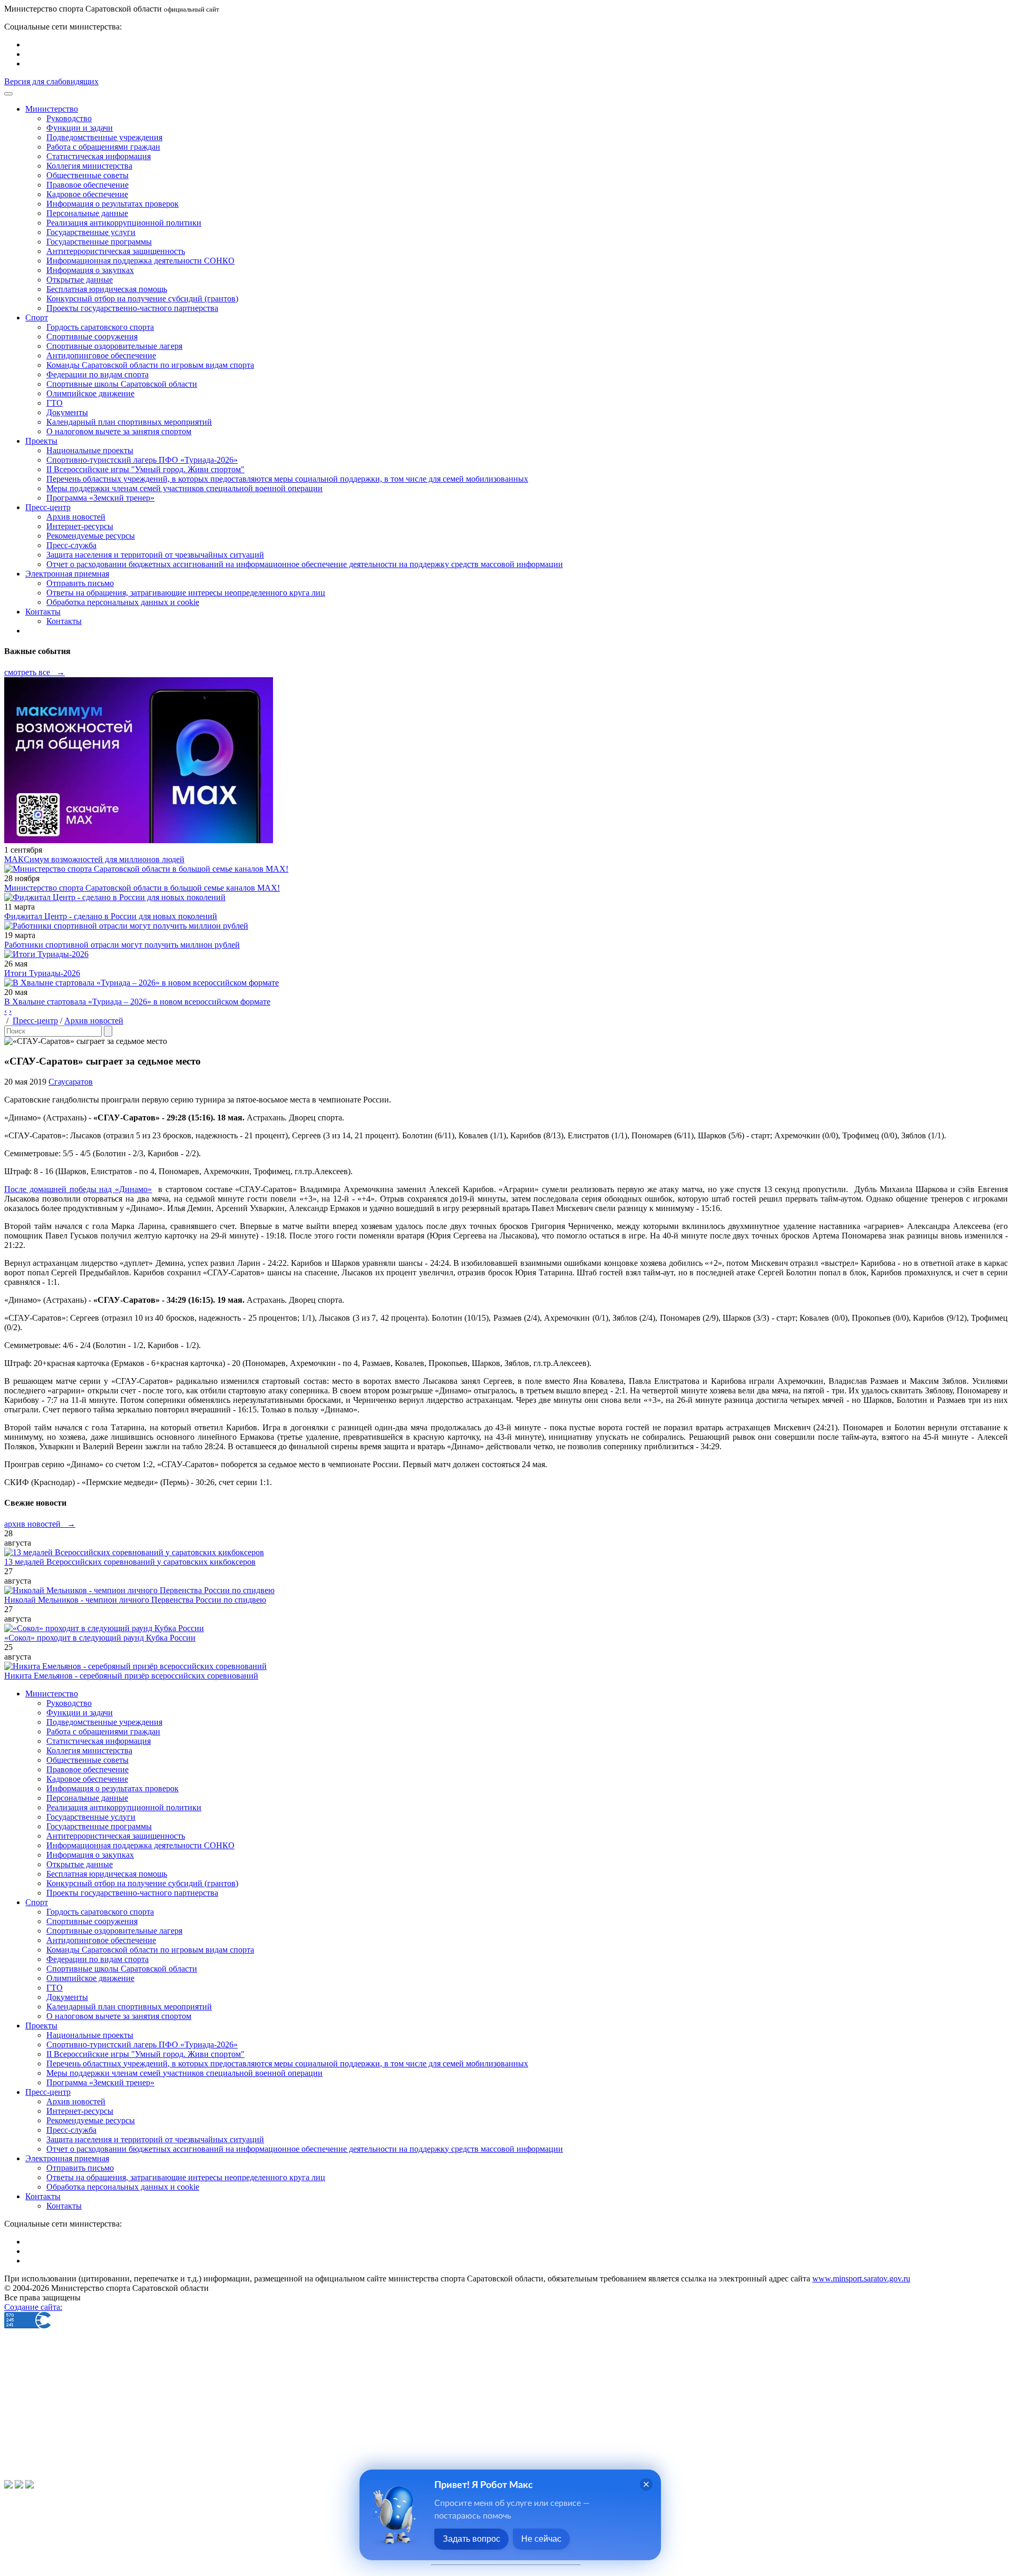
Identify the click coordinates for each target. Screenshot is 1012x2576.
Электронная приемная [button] (67, 574)
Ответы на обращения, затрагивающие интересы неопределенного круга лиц (186, 593)
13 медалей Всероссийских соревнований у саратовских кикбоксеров (130, 1562)
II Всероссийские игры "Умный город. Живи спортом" (145, 469)
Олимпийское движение (90, 393)
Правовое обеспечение (87, 185)
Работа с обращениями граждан (103, 147)
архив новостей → (40, 1524)
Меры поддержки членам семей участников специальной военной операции (184, 488)
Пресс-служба (71, 545)
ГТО (55, 403)
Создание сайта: (33, 2307)
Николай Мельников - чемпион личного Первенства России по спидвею (135, 1600)
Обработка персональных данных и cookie (123, 602)
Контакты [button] (43, 612)
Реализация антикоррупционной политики (124, 223)
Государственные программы (99, 242)
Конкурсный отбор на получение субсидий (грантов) (142, 299)
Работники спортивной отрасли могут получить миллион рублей (122, 945)
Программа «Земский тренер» (100, 498)
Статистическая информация (99, 156)
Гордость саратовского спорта (100, 327)
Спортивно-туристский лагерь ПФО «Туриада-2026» (142, 460)
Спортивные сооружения (92, 336)
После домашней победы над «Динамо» (78, 1189)
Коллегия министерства (89, 166)
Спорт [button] (37, 318)
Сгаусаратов (71, 1082)
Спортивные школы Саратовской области (122, 384)
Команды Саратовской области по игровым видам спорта (150, 365)
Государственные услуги (91, 232)
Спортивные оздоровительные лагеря (114, 346)
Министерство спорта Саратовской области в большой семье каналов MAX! (142, 888)
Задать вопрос (471, 2539)
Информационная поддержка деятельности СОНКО (140, 261)
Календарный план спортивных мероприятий (129, 422)
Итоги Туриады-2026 (42, 973)
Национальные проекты (90, 450)
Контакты (64, 621)
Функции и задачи (80, 128)
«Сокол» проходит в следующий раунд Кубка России (100, 1638)
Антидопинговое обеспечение (101, 355)
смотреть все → (35, 672)
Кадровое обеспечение (87, 194)
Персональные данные (87, 213)
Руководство (69, 118)
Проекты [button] (41, 441)
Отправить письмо (80, 583)
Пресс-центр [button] (48, 507)
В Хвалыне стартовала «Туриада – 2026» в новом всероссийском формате (137, 1002)
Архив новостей (76, 517)
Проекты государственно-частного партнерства (132, 308)
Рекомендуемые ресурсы (91, 536)
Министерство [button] (52, 109)
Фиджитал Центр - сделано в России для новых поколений (111, 916)
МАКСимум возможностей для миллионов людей (94, 859)
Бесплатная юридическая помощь (107, 289)
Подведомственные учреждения (104, 137)
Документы (67, 412)
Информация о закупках (90, 270)
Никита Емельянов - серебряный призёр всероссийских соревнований (131, 1676)
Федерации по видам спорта (98, 374)
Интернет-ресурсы (80, 526)
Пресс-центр (35, 1021)
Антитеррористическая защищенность (116, 251)
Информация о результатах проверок (113, 204)
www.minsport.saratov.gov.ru (861, 2279)
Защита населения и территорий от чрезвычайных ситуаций (155, 555)
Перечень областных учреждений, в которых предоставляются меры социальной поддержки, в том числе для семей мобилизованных (287, 479)
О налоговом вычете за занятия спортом (119, 431)
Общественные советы (87, 175)
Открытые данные (80, 280)
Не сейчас (541, 2539)
